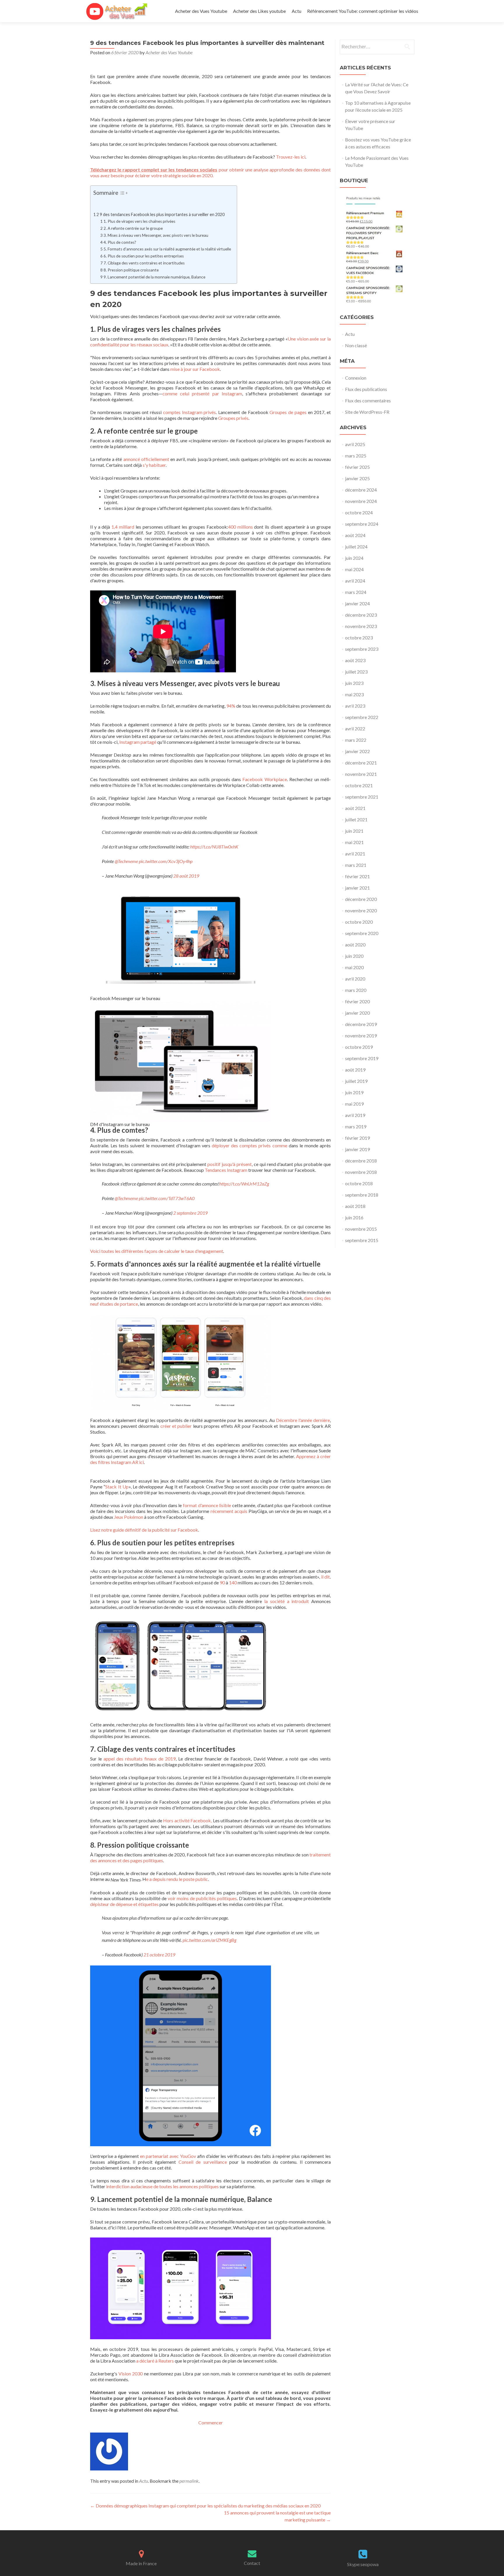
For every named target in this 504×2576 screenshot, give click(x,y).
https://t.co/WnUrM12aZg (244, 1184)
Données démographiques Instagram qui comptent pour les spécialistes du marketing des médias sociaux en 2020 (205, 2506)
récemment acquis (229, 1511)
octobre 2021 (359, 785)
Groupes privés (233, 418)
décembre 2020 (361, 899)
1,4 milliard (123, 527)
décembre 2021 (361, 763)
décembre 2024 (361, 490)
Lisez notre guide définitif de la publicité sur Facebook (144, 1530)
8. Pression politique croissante (131, 270)
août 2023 (355, 660)
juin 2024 (354, 558)
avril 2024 (355, 581)
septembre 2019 (362, 1058)
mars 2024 (356, 592)
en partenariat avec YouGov (168, 2156)
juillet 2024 (356, 547)
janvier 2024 (357, 603)
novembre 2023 (361, 626)
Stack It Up (117, 1487)
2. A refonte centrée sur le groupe (133, 228)
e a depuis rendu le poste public (177, 1879)
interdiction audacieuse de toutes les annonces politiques (162, 2186)
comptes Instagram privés (190, 412)
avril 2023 (355, 706)
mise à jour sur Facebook (195, 369)
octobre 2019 (359, 1047)
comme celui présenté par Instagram (202, 393)
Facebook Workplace (265, 779)
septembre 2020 (362, 933)
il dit (326, 1577)
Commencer (211, 2422)
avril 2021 (355, 854)
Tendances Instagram (226, 1170)
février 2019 (357, 1138)
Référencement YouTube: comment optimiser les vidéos (363, 11)
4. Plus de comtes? (120, 242)
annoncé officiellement (146, 459)
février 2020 (357, 1001)
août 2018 (355, 1206)
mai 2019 (354, 1104)
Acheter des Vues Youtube (201, 11)
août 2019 (355, 1070)
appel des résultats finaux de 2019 (140, 1759)
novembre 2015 (361, 1229)
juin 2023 (354, 683)
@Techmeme (126, 861)
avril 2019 (355, 1115)
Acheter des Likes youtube (259, 11)
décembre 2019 (361, 1024)
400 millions (240, 527)
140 (233, 1582)
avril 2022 (355, 728)
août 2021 (355, 808)
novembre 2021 (361, 774)
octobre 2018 (359, 1183)
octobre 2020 (359, 922)
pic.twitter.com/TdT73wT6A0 (167, 1198)
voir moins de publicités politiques (202, 1898)
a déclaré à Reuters (155, 2361)
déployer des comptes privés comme (250, 1145)
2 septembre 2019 (190, 1213)
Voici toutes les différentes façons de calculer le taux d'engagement (157, 1251)
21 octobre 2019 (159, 1955)
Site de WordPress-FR (367, 412)
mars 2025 (356, 456)
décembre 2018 (361, 1161)
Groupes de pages (288, 412)
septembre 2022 (362, 717)
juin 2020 (354, 956)
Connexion (356, 378)
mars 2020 (356, 990)
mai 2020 (354, 967)
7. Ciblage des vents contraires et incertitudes (144, 263)
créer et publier (176, 1426)
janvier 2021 (357, 888)
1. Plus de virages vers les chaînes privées (139, 221)
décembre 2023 (361, 615)
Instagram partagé (138, 742)
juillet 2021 (356, 819)
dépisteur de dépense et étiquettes (124, 1904)
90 (222, 1582)
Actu (296, 11)
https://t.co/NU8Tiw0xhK (214, 847)
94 (229, 706)
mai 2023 (354, 694)
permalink (189, 2481)
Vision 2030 (131, 2374)
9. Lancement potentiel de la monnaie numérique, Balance (154, 277)
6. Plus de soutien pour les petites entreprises (144, 256)
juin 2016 (354, 1217)
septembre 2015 (362, 1240)
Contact (252, 2563)
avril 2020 (355, 979)
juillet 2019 (356, 1081)
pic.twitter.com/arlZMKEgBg (209, 1940)
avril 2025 (355, 444)
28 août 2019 (186, 876)
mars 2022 (356, 740)
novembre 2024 (361, 501)
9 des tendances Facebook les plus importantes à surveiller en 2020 (162, 214)
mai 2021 (354, 842)
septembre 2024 (362, 524)
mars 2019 (356, 1126)
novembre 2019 (361, 1036)
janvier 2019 (357, 1149)
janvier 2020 (357, 1013)
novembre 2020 (361, 910)
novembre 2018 (361, 1172)
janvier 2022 (357, 751)
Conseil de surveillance (203, 2162)
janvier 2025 (357, 478)
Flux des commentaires (368, 400)
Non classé (356, 345)
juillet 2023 (356, 672)
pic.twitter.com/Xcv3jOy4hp (166, 861)
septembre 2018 (362, 1195)
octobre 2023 (359, 638)
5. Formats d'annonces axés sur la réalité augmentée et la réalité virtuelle (167, 249)
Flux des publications (366, 389)
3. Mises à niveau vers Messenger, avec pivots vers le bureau (156, 235)
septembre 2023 (362, 649)
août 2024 (355, 535)
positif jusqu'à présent (230, 1164)
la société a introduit (287, 1601)
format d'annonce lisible (207, 1505)
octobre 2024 (359, 512)
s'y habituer (154, 465)
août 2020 (355, 945)
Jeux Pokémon (129, 1517)
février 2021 (357, 876)
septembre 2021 (362, 797)
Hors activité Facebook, (187, 1820)
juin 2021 (354, 831)
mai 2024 (354, 569)
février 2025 (357, 467)
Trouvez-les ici (291, 157)
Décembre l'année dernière (303, 1420)
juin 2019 (354, 1092)
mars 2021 (356, 865)
